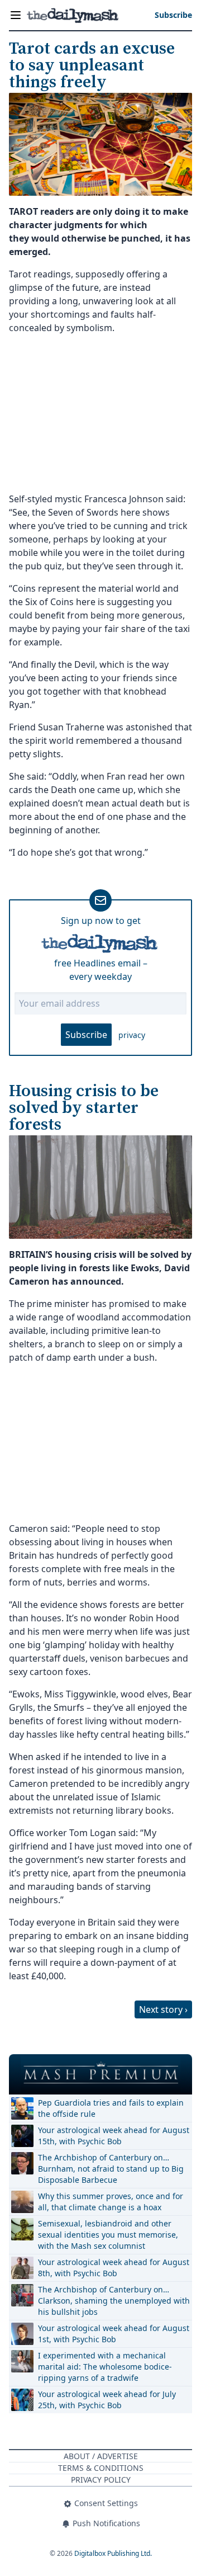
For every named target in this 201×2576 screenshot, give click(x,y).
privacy (132, 1035)
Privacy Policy (101, 2480)
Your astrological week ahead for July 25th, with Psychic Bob (107, 2400)
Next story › (163, 2009)
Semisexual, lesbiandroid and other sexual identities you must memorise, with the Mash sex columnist (108, 2235)
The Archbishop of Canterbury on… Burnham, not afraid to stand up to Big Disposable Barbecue (111, 2169)
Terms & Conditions (101, 2468)
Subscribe (86, 1035)
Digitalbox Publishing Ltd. (113, 2553)
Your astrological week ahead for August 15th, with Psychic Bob (114, 2136)
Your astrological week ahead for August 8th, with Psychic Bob (114, 2268)
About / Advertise (101, 2456)
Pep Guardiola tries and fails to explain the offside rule (111, 2108)
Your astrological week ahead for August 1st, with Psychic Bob (114, 2334)
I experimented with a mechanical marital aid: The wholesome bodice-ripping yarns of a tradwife (105, 2367)
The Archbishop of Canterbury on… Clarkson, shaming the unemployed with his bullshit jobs (114, 2301)
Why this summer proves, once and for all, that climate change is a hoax (111, 2202)
